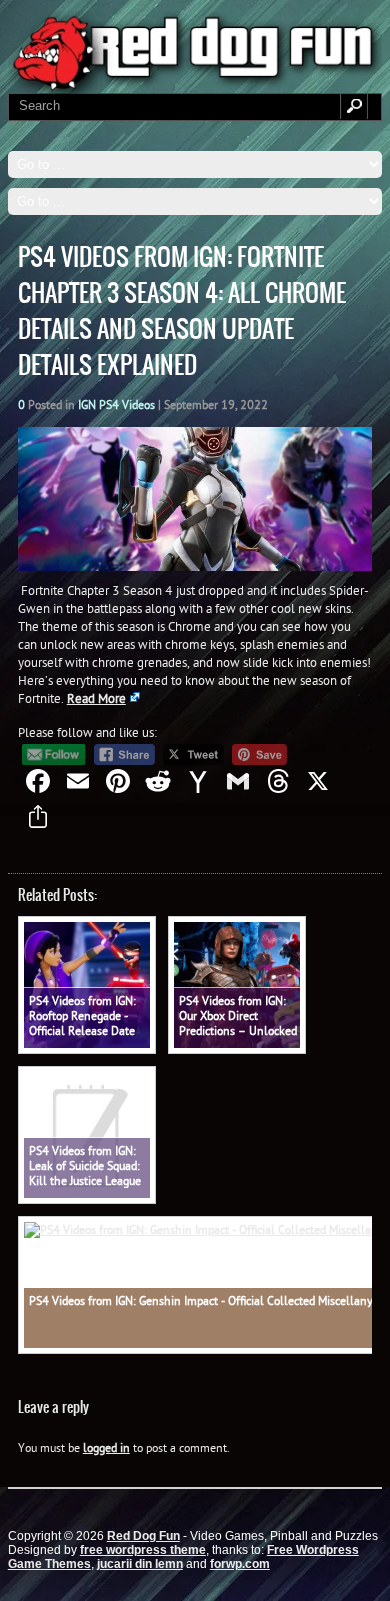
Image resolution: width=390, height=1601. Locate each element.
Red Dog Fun (143, 1536)
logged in (106, 1447)
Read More (96, 698)
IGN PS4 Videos (116, 404)
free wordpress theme (143, 1550)
